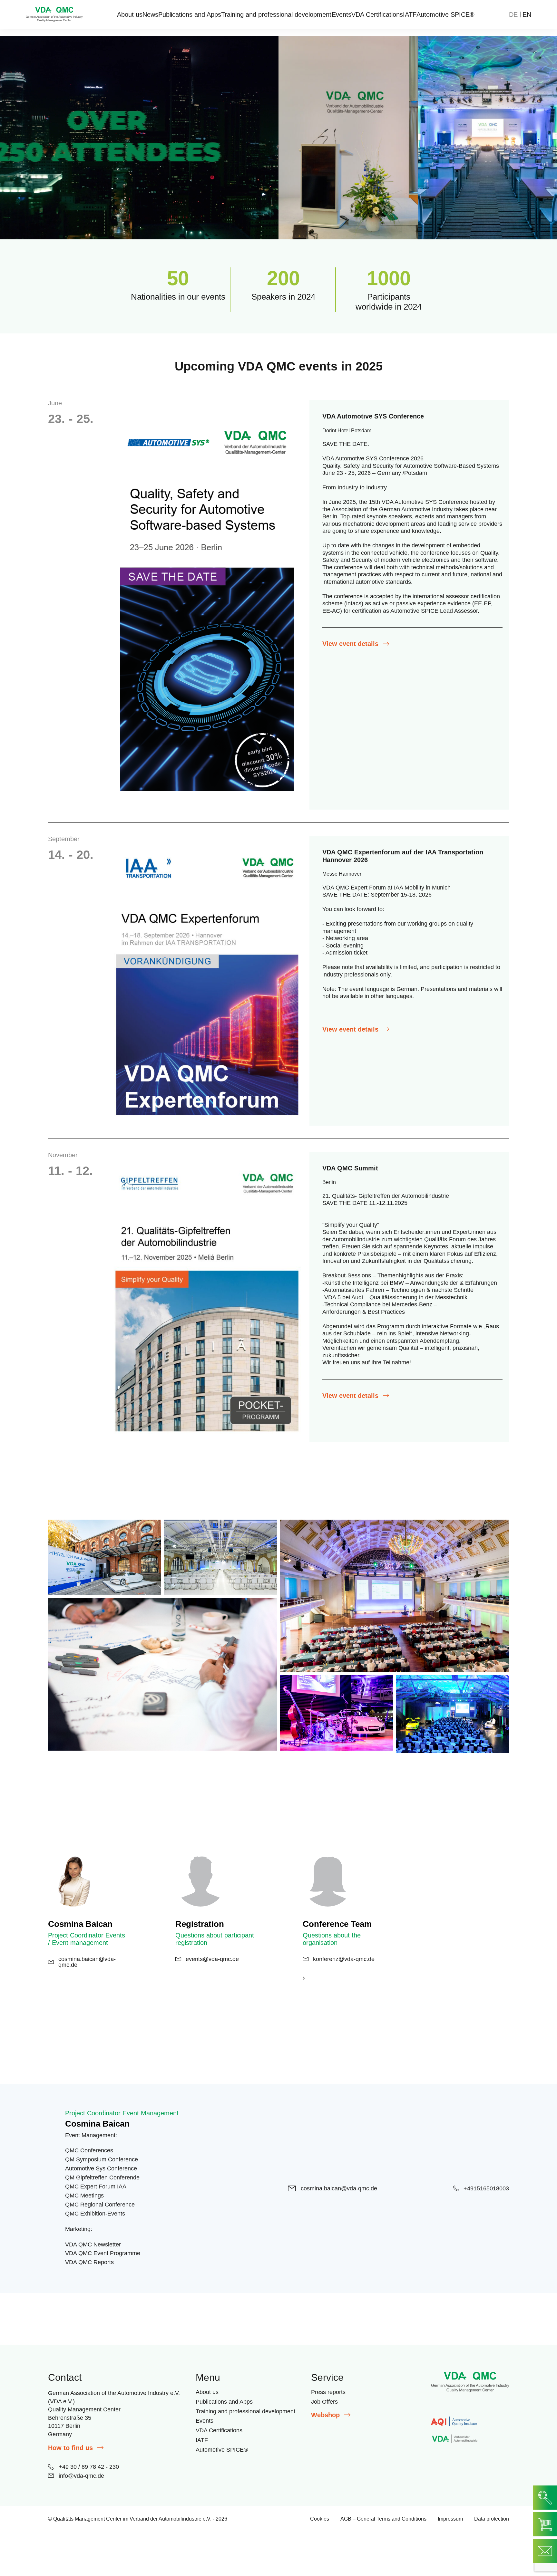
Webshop (325, 2415)
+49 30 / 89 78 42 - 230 (89, 2466)
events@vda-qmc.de (212, 1959)
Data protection (492, 2519)
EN (527, 14)
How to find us (70, 2447)
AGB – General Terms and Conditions (383, 2519)
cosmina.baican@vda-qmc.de (87, 1962)
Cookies (320, 2519)
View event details (350, 644)
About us (130, 14)
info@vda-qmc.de (81, 2475)
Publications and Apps (190, 14)
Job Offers (324, 2402)
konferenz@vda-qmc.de (344, 1959)
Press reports (328, 2392)
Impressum (450, 2519)
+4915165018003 (486, 2188)
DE (513, 14)
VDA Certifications (377, 14)
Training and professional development (276, 14)
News (150, 14)
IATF (410, 14)
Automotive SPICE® (445, 14)
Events (342, 14)
